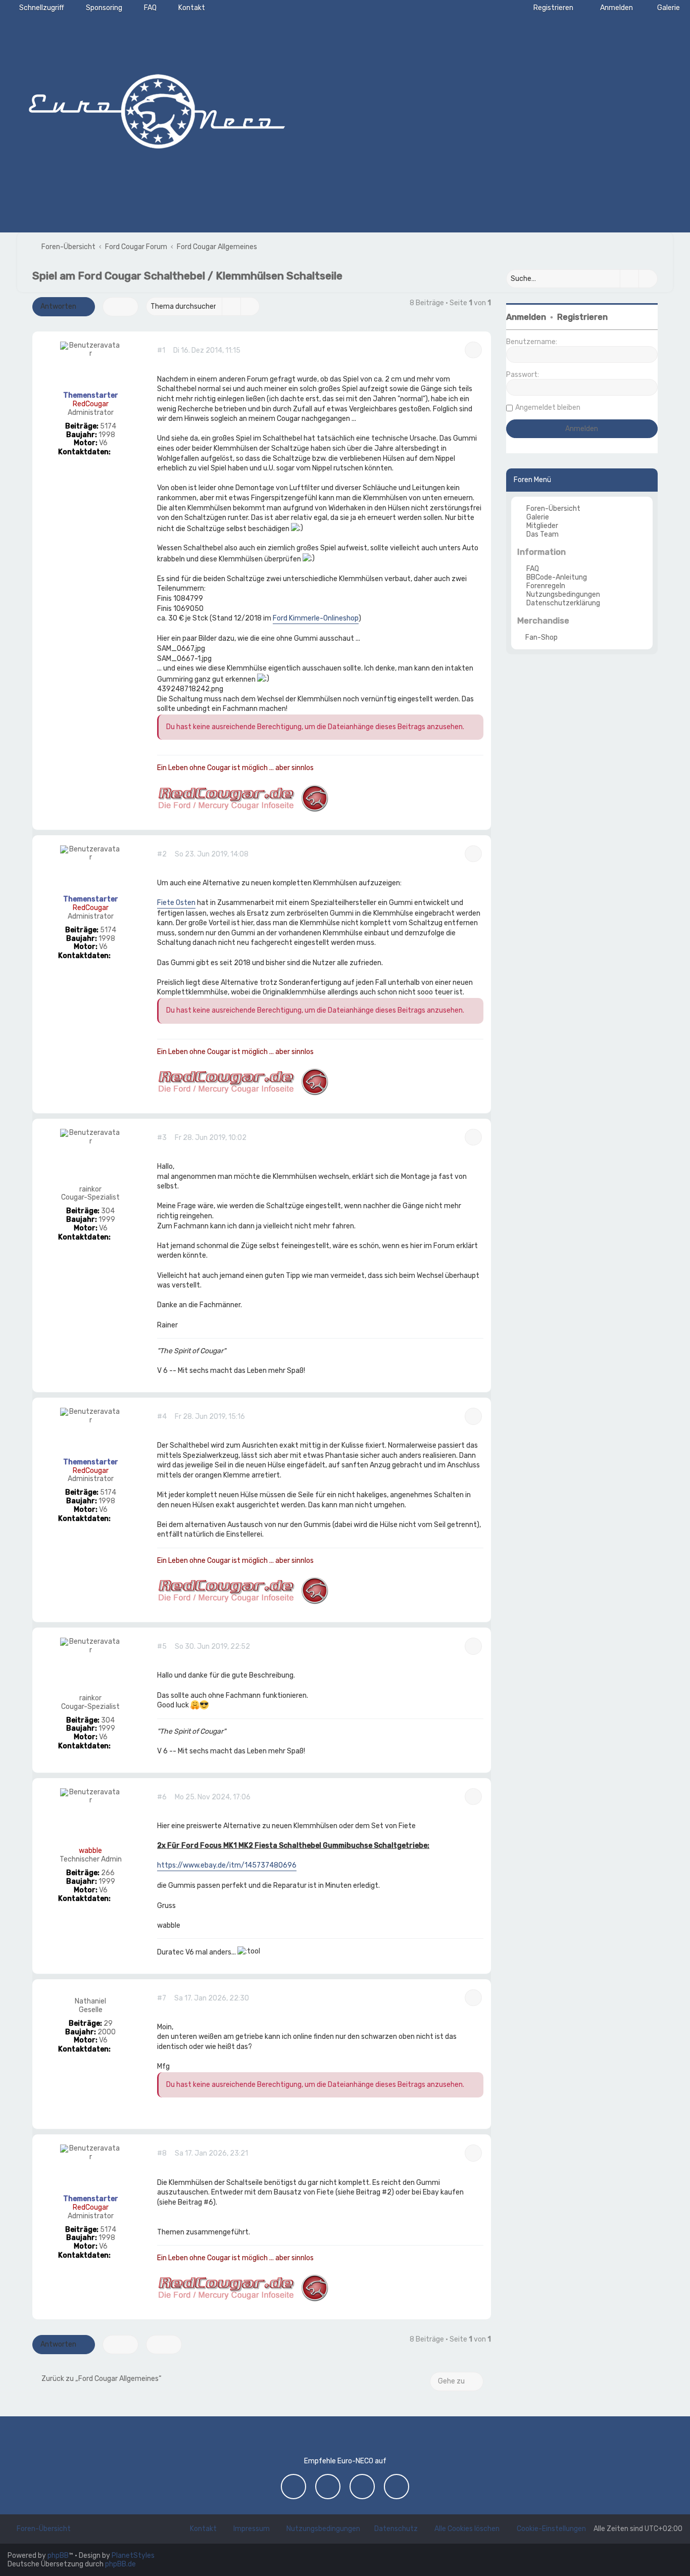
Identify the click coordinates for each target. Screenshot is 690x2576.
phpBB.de (120, 2564)
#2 (162, 854)
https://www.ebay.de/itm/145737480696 (227, 1865)
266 (108, 1873)
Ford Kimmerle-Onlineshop (316, 618)
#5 (162, 1647)
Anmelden (526, 317)
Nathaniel (90, 2001)
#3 (162, 1138)
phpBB (58, 2556)
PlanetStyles (133, 2556)
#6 (162, 1797)
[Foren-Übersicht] (157, 109)
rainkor (90, 1189)
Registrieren (582, 317)
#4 (162, 1417)
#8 (162, 2154)
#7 (162, 1998)
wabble (90, 1851)
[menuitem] (664, 8)
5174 (108, 426)
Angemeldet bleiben (548, 408)
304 (108, 1211)
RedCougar (91, 404)
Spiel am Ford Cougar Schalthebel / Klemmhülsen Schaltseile (187, 276)
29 (108, 2024)
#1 (161, 351)
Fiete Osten (176, 903)
